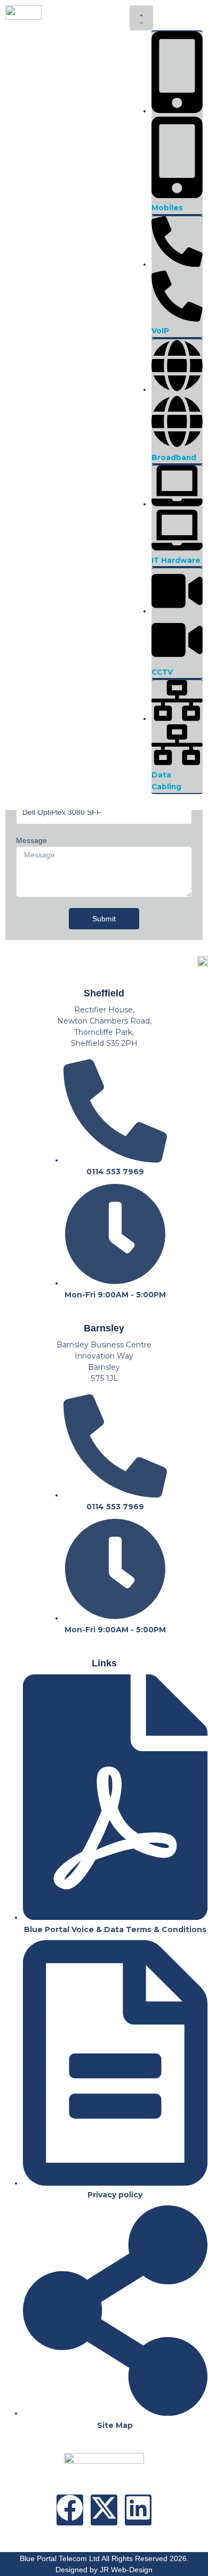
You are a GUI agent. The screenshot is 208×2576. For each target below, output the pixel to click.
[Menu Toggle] (141, 18)
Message (31, 840)
